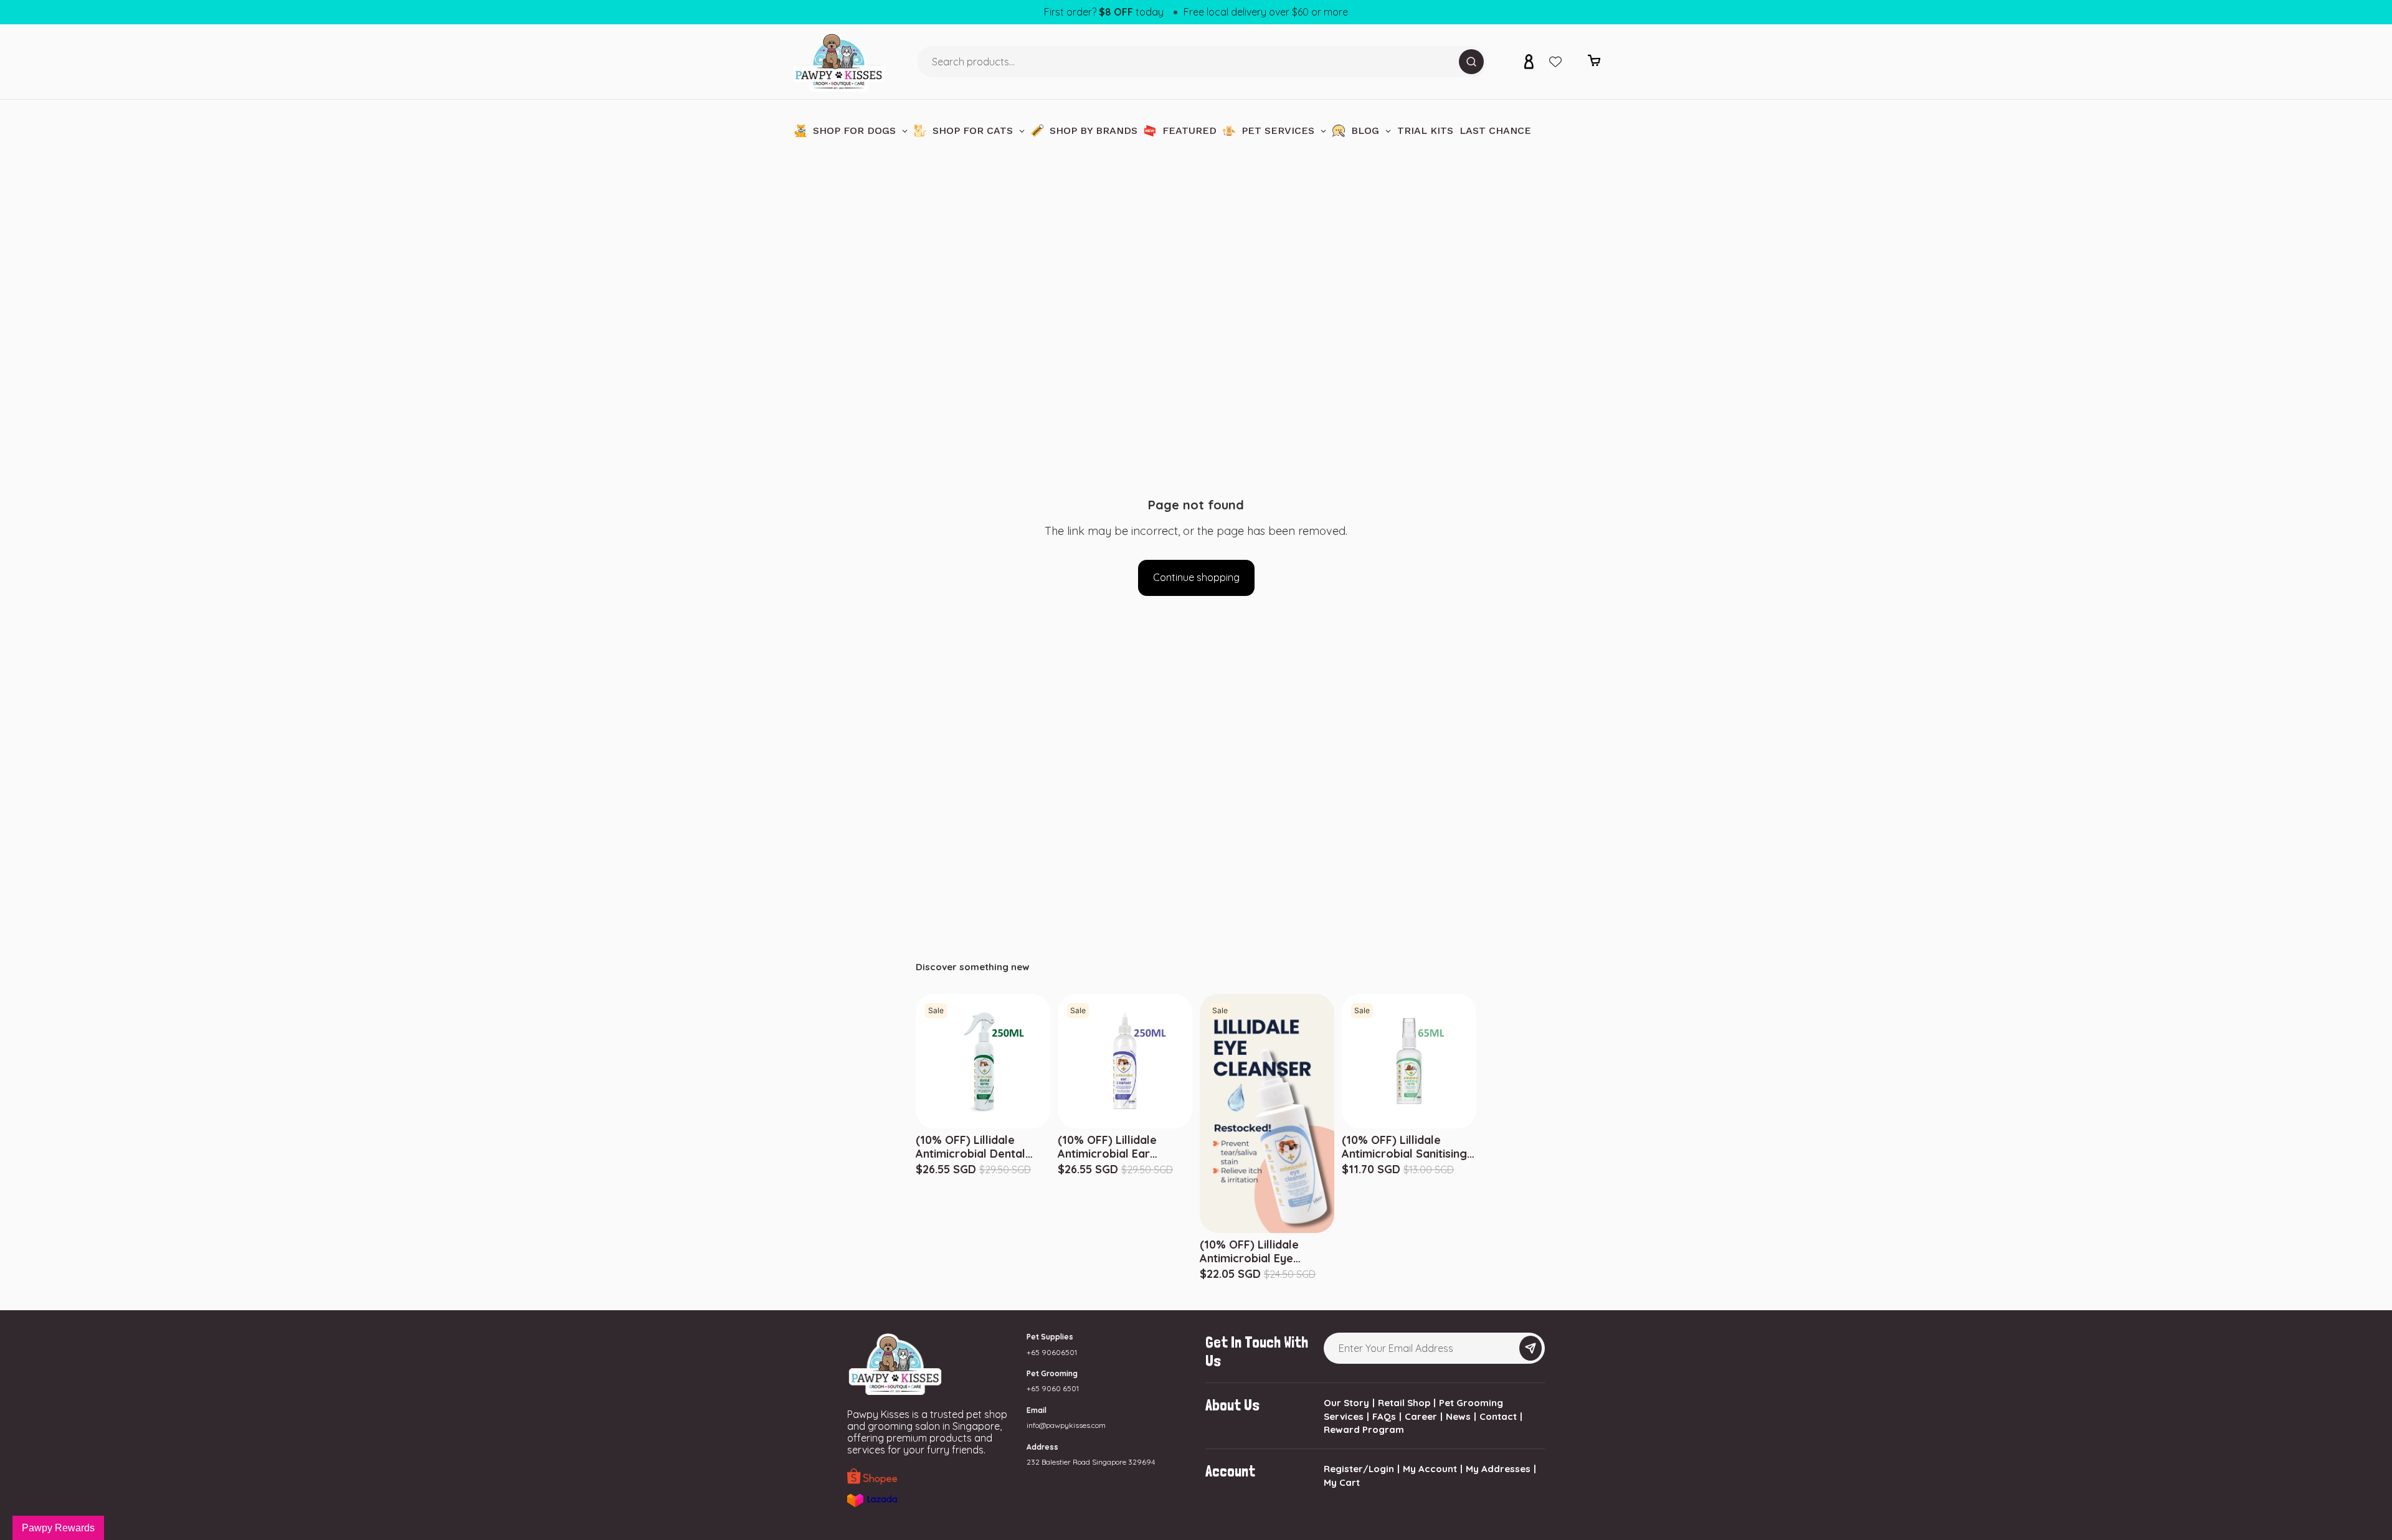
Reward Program (1364, 1429)
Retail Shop (1404, 1403)
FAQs (1384, 1416)
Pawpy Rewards (58, 1528)
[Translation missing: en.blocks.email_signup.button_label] (1531, 1348)
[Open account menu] (1529, 62)
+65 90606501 (1052, 1352)
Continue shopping (1196, 577)
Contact (1498, 1416)
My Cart (1342, 1482)
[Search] (1471, 62)
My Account (1430, 1469)
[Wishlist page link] (1555, 62)
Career (1421, 1416)
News (1458, 1416)
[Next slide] (1474, 1061)
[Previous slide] (1344, 1061)
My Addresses (1498, 1469)
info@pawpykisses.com (1066, 1425)
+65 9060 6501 (1053, 1388)
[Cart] (1594, 64)
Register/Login (1359, 1469)
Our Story (1346, 1403)
